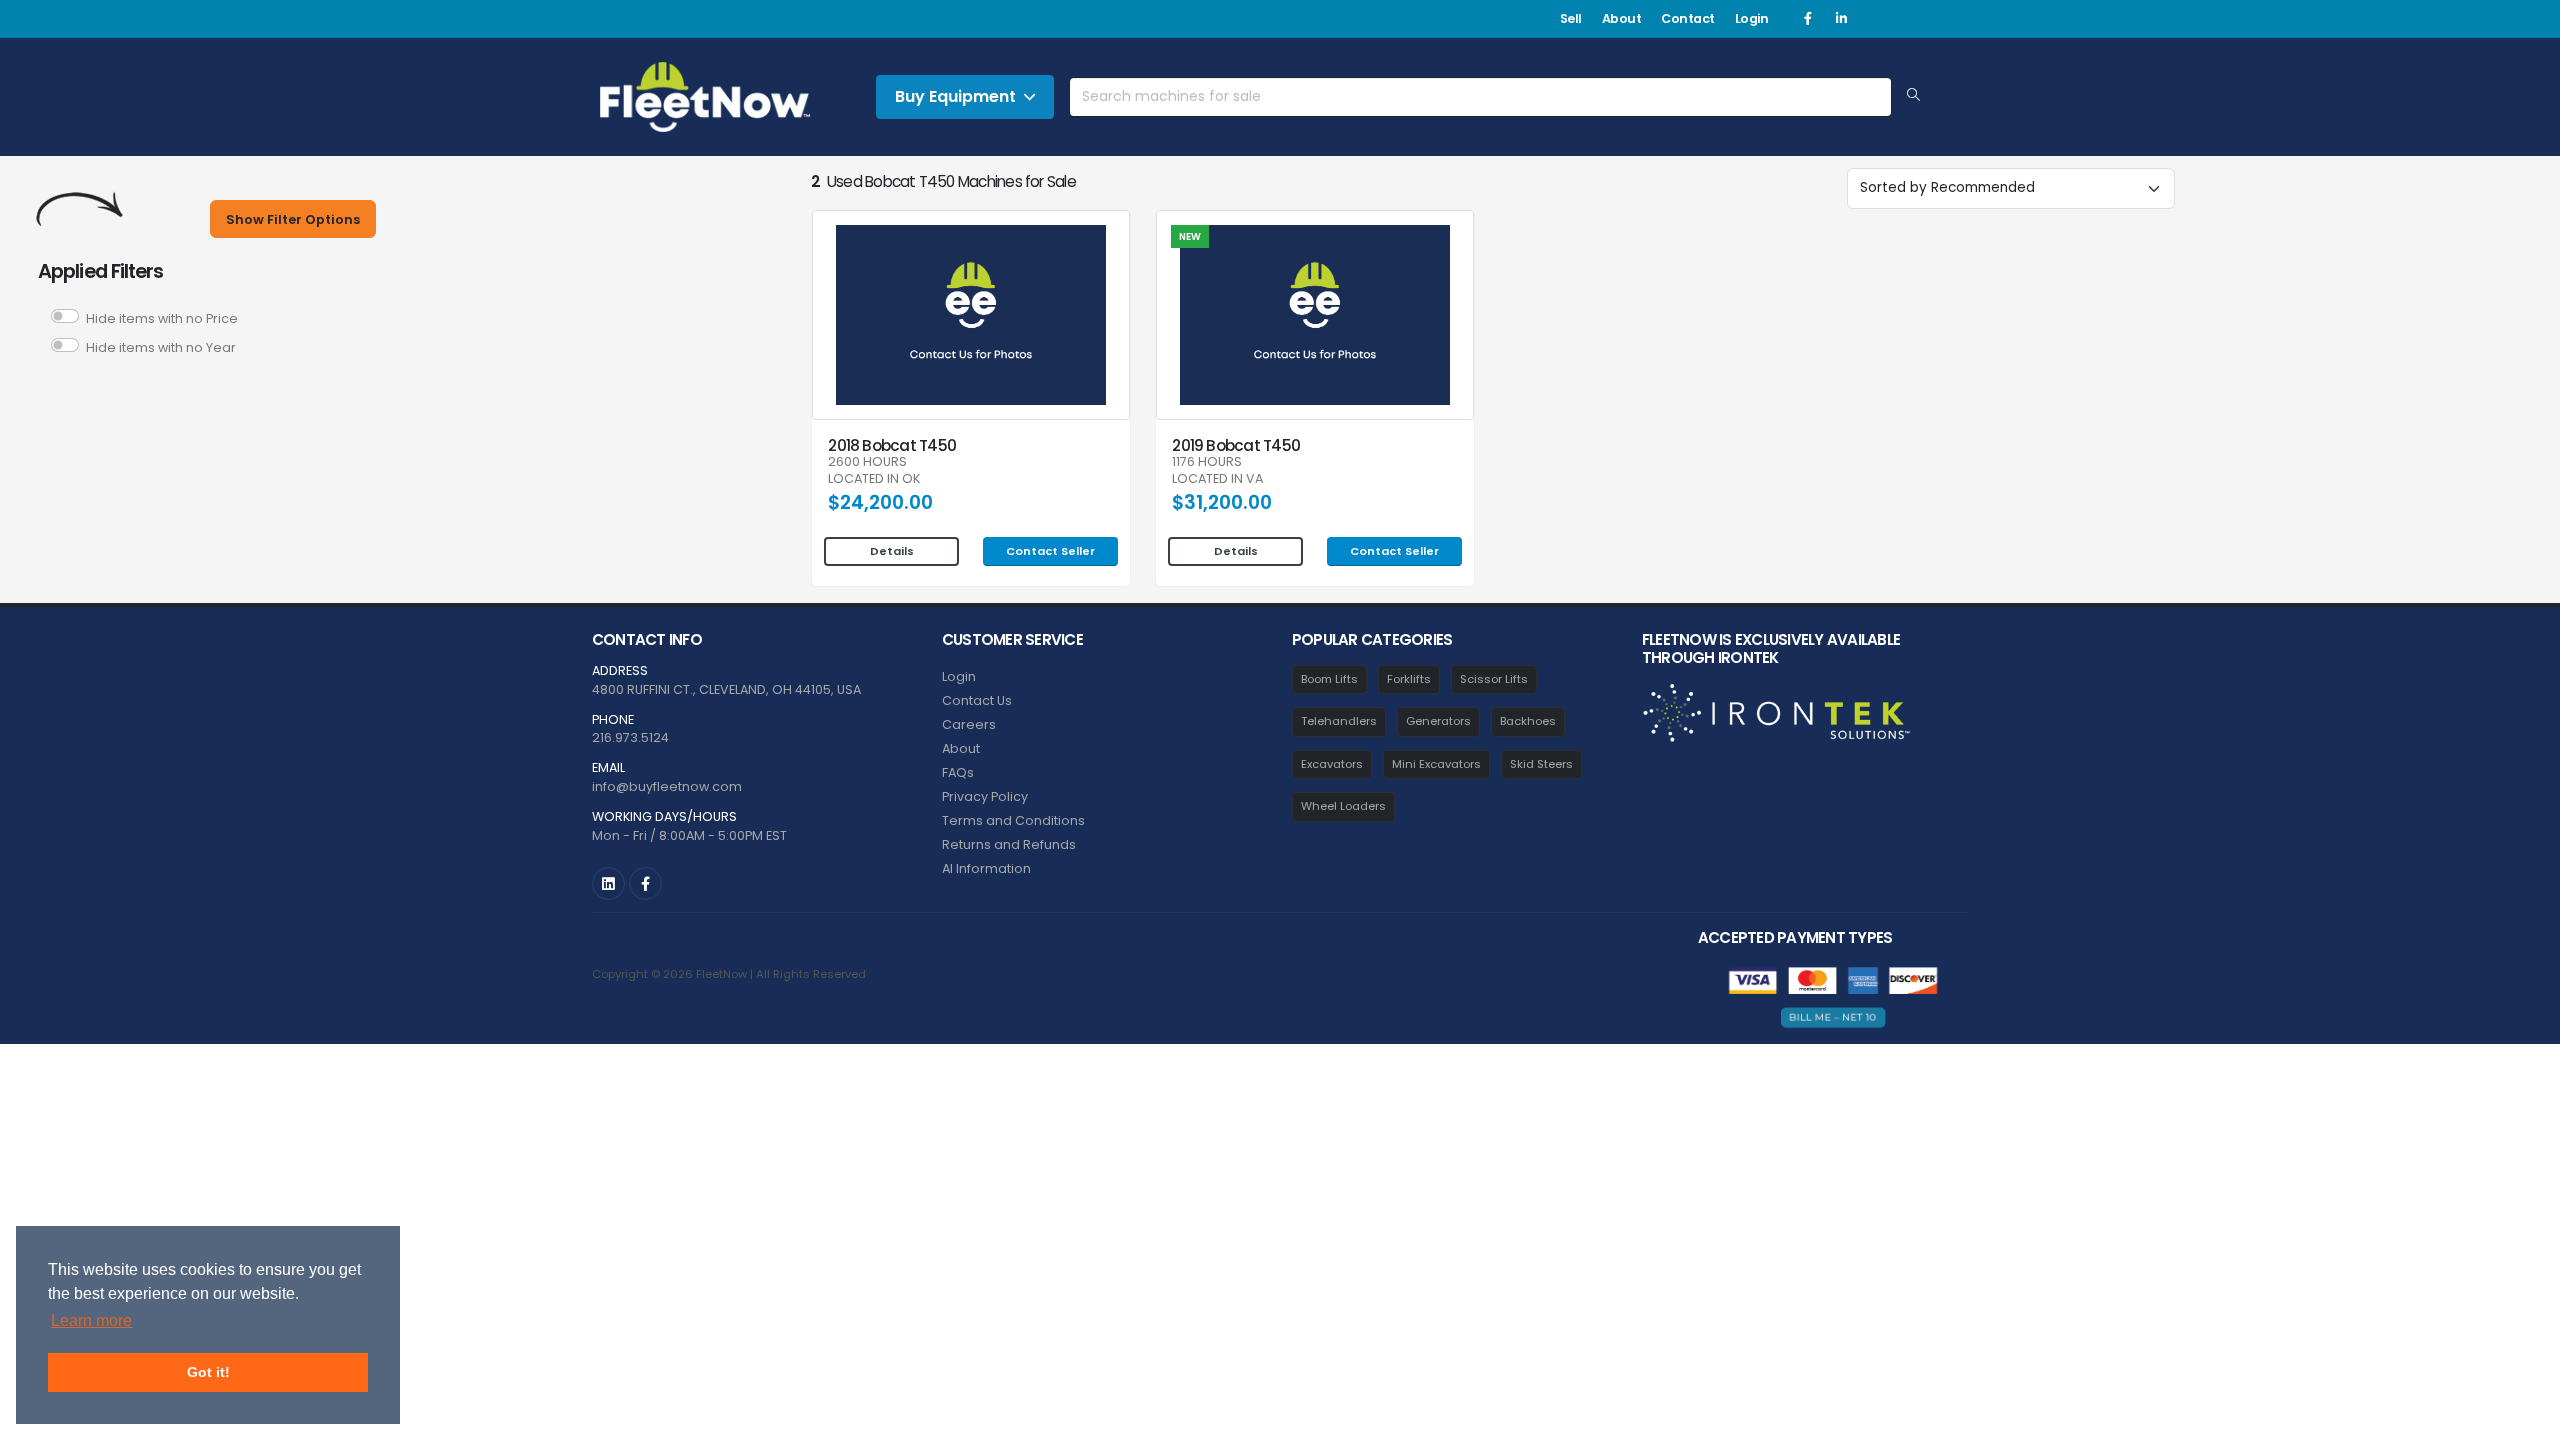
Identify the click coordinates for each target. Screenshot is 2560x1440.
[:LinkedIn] (608, 883)
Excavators (1332, 764)
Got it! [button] (208, 1372)
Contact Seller (1050, 551)
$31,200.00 (1222, 502)
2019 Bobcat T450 (1236, 445)
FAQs (958, 772)
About (1622, 18)
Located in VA (1217, 479)
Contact (1688, 18)
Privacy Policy (985, 796)
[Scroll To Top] (2525, 1417)
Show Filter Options (293, 219)
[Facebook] (1808, 19)
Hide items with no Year (161, 347)
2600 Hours (867, 462)
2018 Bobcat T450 (892, 445)
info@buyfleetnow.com (667, 786)
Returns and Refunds (1009, 844)
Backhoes (1528, 721)
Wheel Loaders (1343, 806)
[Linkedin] (1841, 19)
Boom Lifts (1329, 679)
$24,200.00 (880, 502)
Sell (1571, 18)
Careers (969, 724)
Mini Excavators (1436, 764)
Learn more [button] (91, 1320)
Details (892, 551)
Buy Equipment (955, 96)
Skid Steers (1541, 764)
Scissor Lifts (1494, 679)
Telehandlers (1339, 721)
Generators (1438, 721)
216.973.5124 (630, 737)
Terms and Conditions (1013, 820)
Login (1752, 18)
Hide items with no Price (162, 318)
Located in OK (874, 479)
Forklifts (1409, 679)
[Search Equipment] (1913, 96)
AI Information (986, 868)
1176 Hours (1207, 462)
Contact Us (977, 700)
